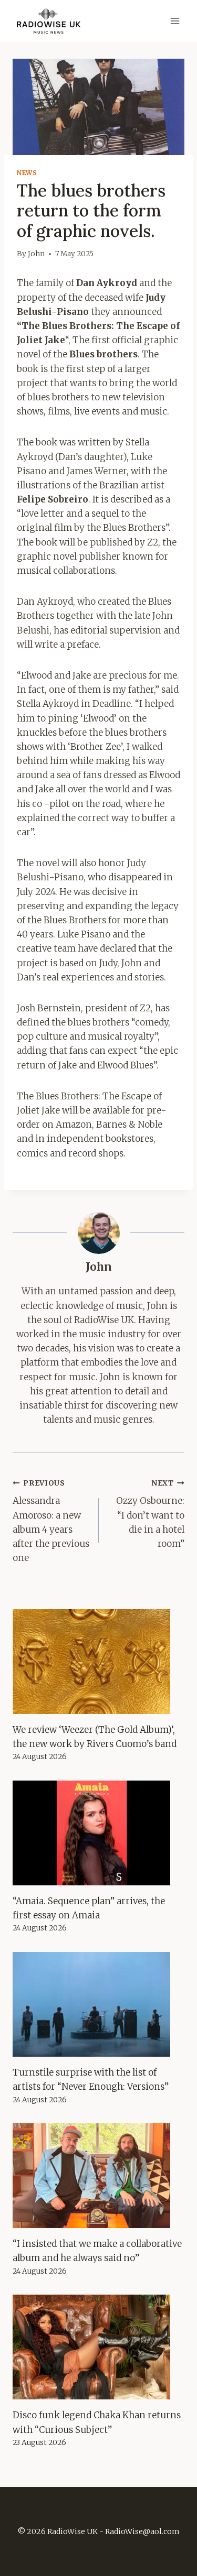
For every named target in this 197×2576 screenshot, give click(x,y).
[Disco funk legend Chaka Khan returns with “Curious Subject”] (98, 2347)
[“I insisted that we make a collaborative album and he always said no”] (98, 2176)
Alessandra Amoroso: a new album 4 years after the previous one (51, 1521)
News (27, 173)
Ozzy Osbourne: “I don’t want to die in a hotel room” (150, 1514)
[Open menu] (175, 21)
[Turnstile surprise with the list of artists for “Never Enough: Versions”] (98, 2004)
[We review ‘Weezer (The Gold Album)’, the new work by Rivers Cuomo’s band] (98, 1662)
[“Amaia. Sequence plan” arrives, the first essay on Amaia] (98, 1833)
